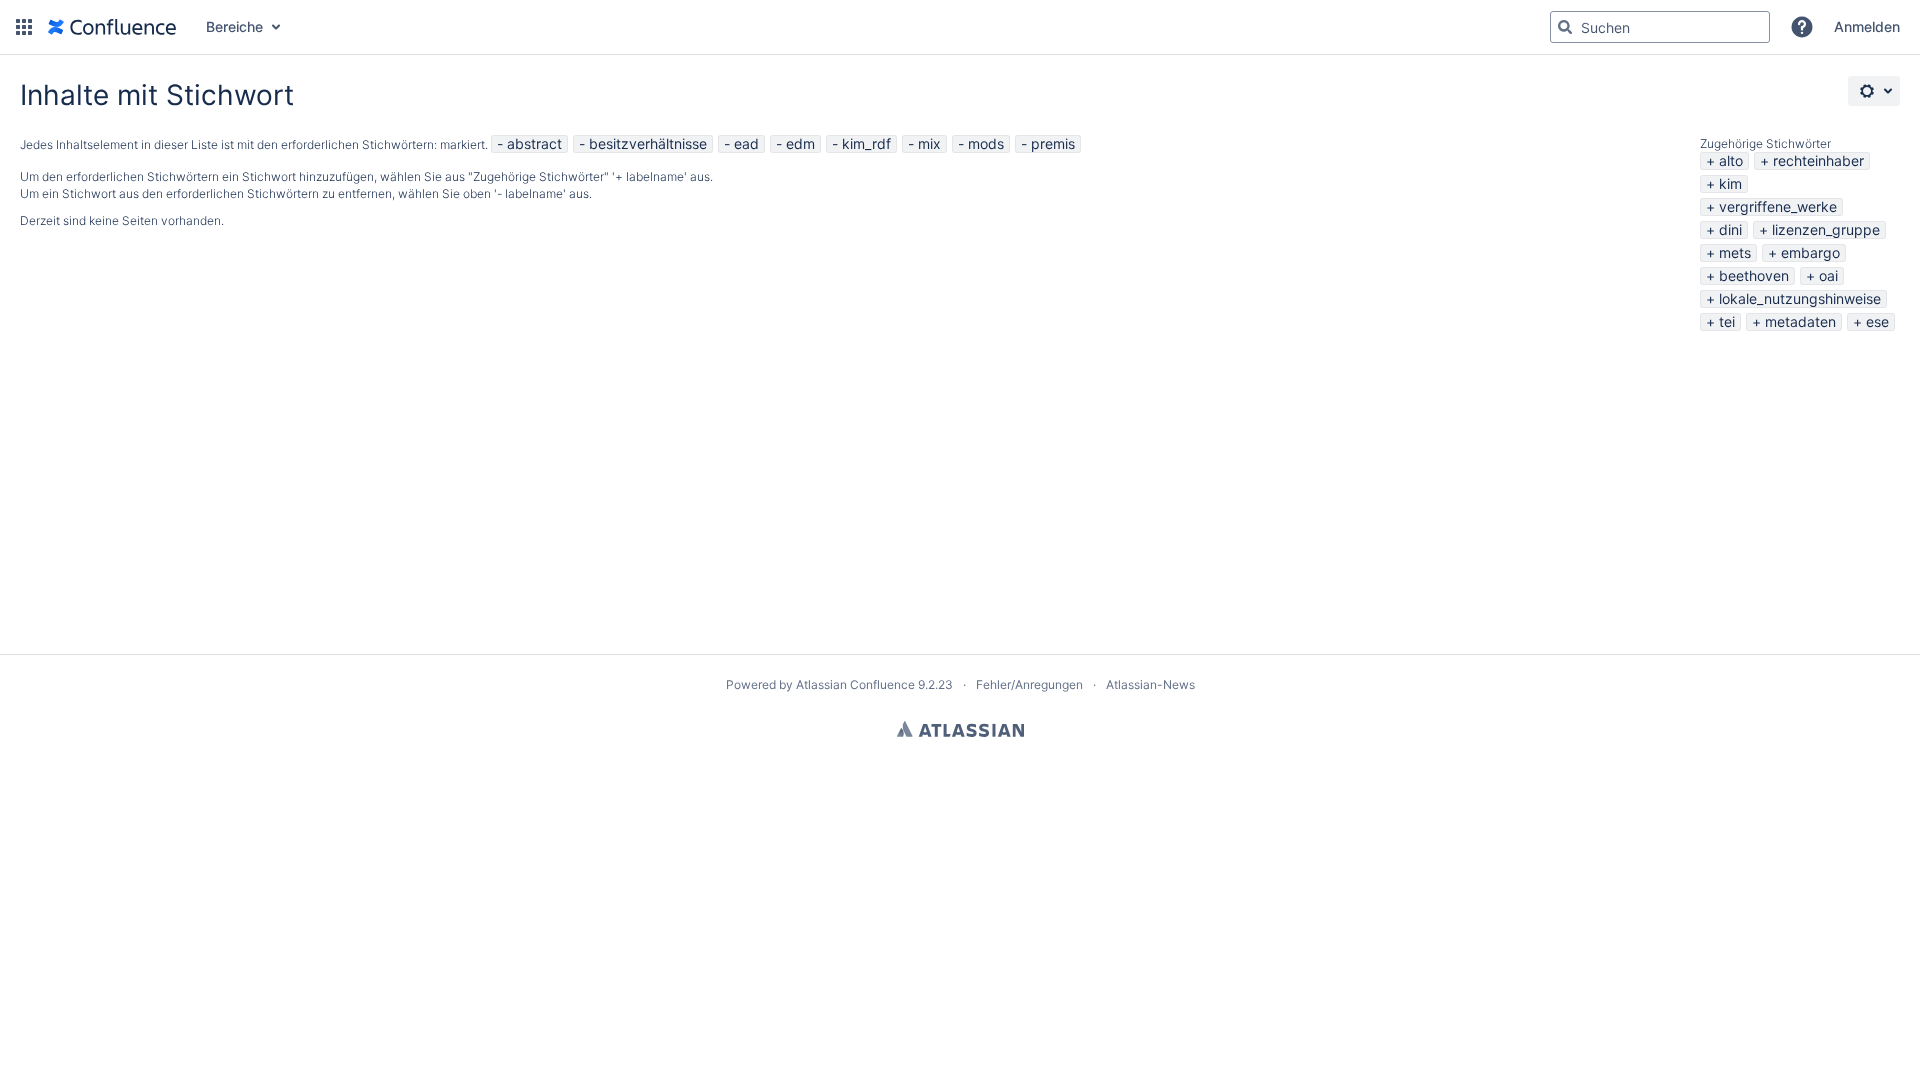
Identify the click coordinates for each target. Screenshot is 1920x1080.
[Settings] (1874, 91)
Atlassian (960, 729)
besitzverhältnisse (648, 143)
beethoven (1754, 275)
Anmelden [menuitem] (1867, 26)
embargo (1810, 252)
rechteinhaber (1818, 160)
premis (1053, 143)
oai (1828, 275)
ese (1877, 321)
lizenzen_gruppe (1826, 229)
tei (1727, 321)
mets (1735, 252)
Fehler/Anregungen (1029, 684)
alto (1731, 160)
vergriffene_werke (1778, 206)
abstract (534, 143)
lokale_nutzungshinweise (1800, 298)
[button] (24, 27)
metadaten (1800, 321)
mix (929, 143)
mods (986, 143)
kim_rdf (866, 143)
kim (1730, 183)
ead (746, 143)
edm (800, 143)
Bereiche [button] (234, 26)
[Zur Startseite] (112, 27)
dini (1730, 229)
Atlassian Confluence (855, 684)
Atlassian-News (1150, 684)
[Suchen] (1565, 27)
